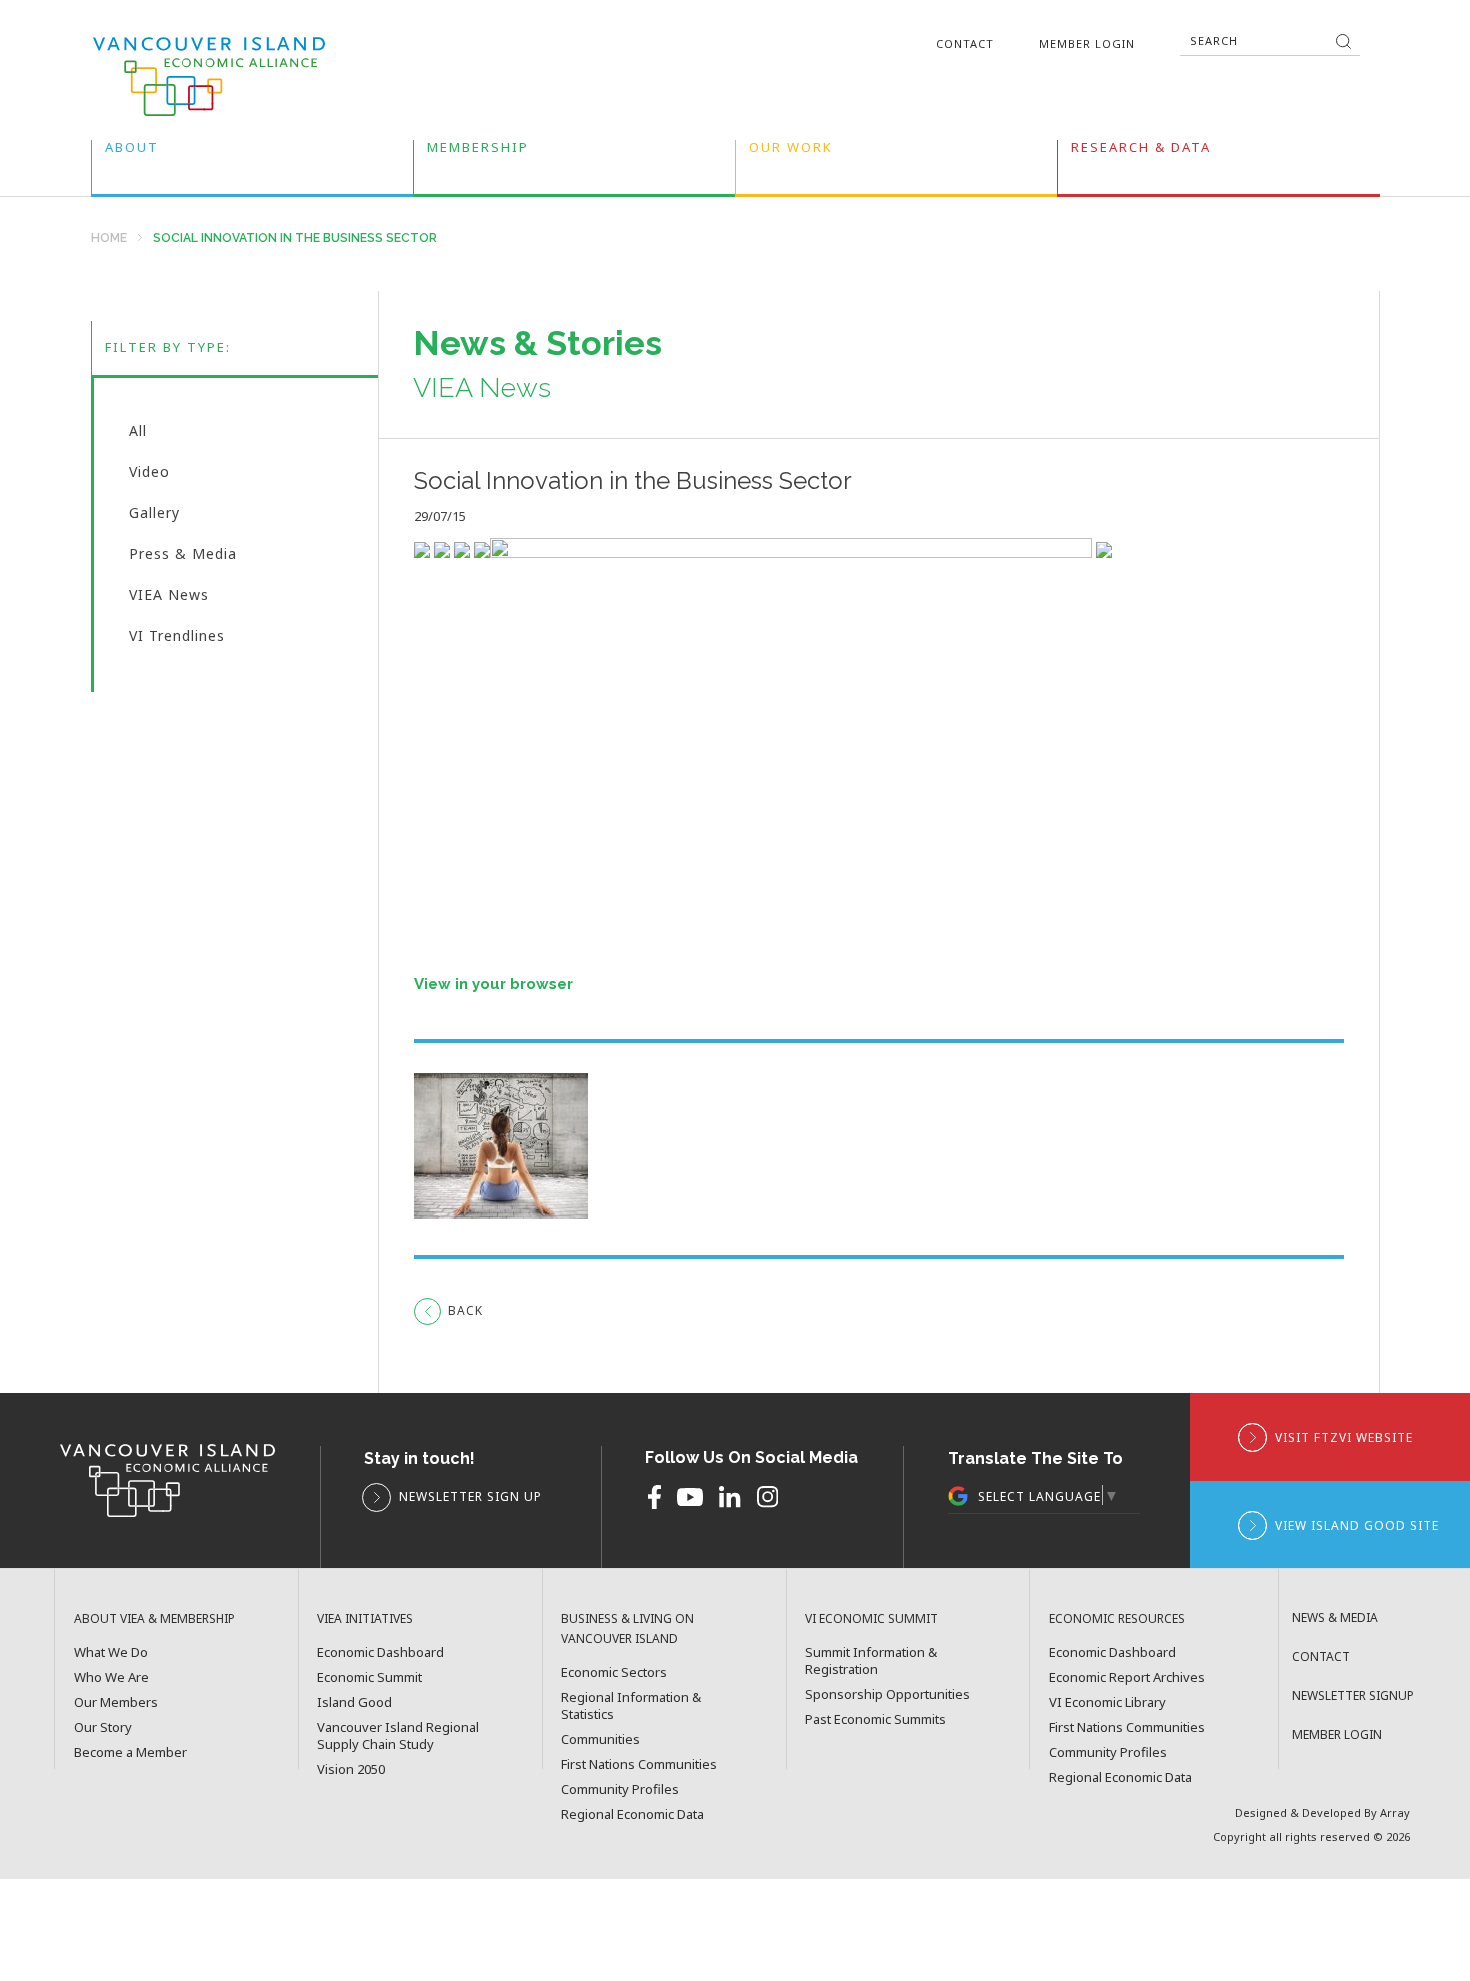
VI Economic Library (1107, 1702)
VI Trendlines (177, 637)
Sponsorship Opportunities (887, 1694)
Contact (965, 43)
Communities (600, 1739)
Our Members (116, 1702)
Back (465, 1310)
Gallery (154, 517)
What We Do (111, 1652)
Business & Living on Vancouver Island (627, 1628)
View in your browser (493, 984)
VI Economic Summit (871, 1618)
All (138, 435)
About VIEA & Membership (154, 1618)
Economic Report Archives (1127, 1677)
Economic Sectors (614, 1672)
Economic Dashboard (380, 1652)
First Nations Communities (639, 1764)
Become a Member (130, 1752)
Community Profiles (620, 1789)
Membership (478, 151)
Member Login (1087, 43)
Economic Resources (1117, 1618)
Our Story (103, 1727)
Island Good (354, 1702)
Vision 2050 (351, 1769)
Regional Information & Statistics (631, 1706)
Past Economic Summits (875, 1719)
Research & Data (1141, 151)
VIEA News (169, 599)
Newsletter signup (1353, 1695)
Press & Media (183, 558)
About (132, 151)
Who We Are (111, 1677)
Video (149, 476)
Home (109, 238)
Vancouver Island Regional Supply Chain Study (398, 1736)
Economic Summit (369, 1677)
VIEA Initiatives (365, 1618)
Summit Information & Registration (871, 1661)
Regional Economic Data (632, 1814)
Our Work (791, 151)
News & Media (1335, 1617)
